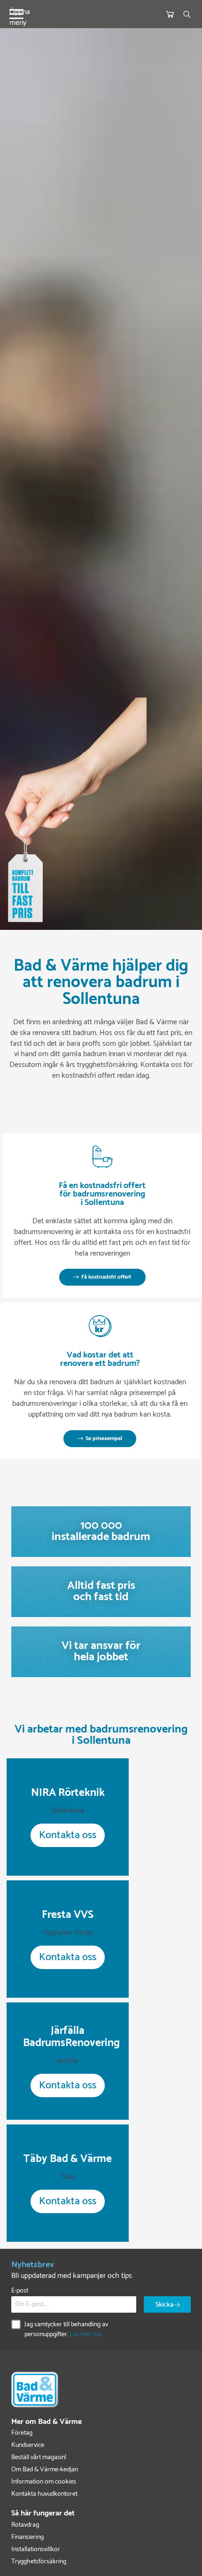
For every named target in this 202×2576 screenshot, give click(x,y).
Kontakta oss (68, 1835)
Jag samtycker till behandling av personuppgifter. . (66, 2330)
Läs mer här (86, 2334)
